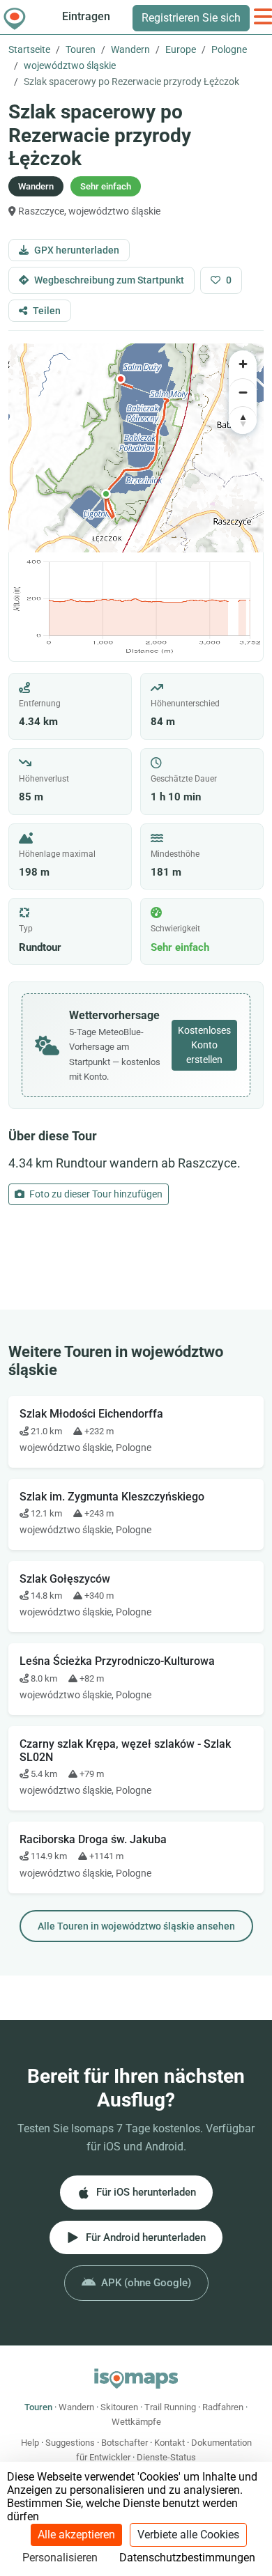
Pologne (229, 49)
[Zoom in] (243, 364)
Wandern (130, 49)
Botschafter (124, 2443)
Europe (181, 49)
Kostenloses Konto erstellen (204, 1045)
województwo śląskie (70, 65)
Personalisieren (60, 2558)
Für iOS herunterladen (146, 2192)
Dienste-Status (166, 2457)
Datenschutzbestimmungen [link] (187, 2558)
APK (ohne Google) (146, 2283)
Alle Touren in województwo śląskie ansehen (136, 1926)
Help (30, 2443)
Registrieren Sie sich (191, 18)
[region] (136, 448)
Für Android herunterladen (146, 2237)
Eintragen (86, 16)
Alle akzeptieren (76, 2535)
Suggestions (70, 2443)
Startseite (29, 49)
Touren (81, 49)
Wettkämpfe (136, 2422)
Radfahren (223, 2407)
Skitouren (119, 2407)
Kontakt (169, 2443)
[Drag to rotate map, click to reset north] (243, 420)
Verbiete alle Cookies (188, 2535)
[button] (106, 494)
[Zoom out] (243, 392)
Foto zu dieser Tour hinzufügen (95, 1194)
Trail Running (170, 2407)
